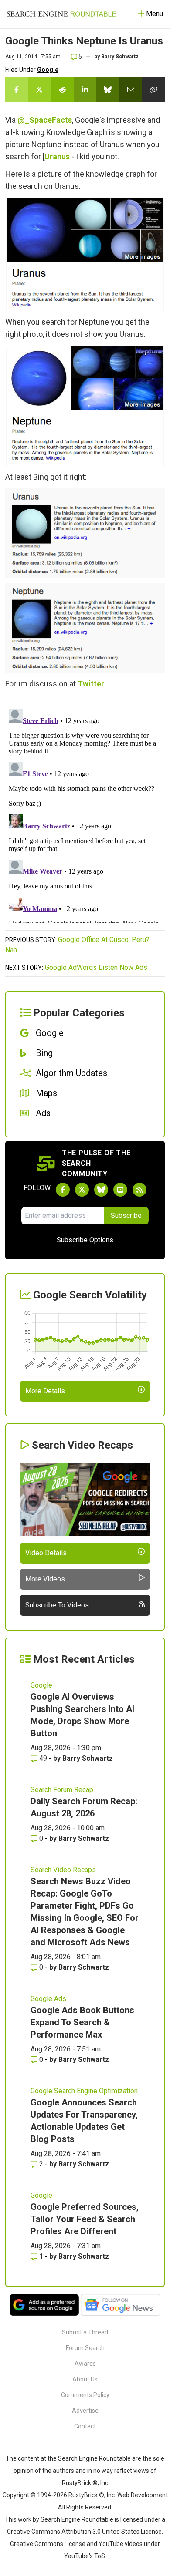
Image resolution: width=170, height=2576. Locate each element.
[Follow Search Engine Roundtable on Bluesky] (101, 1190)
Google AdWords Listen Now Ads (96, 967)
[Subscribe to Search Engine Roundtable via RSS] (139, 1190)
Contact (85, 2426)
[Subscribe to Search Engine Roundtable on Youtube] (120, 1190)
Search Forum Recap (62, 1790)
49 (43, 1758)
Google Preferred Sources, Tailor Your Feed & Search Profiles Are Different (85, 2219)
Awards (85, 2364)
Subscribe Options (85, 1240)
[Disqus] (85, 814)
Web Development (143, 2495)
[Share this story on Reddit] (62, 90)
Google (48, 70)
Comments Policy (85, 2395)
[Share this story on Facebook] (17, 90)
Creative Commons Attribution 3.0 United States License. (85, 2532)
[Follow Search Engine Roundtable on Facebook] (63, 1190)
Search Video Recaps (63, 1870)
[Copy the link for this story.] (153, 90)
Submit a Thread (85, 2332)
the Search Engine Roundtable (90, 2458)
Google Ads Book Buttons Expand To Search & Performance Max (82, 2022)
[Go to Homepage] (61, 14)
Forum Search (85, 2348)
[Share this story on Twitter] (39, 90)
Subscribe (126, 1216)
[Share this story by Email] (130, 90)
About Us (85, 2379)
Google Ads (48, 1999)
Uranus (57, 156)
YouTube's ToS (85, 2556)
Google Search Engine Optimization (84, 2091)
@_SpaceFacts (45, 120)
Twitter (91, 684)
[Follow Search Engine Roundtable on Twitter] (82, 1190)
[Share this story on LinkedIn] (85, 90)
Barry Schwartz (120, 57)
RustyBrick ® (86, 2495)
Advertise (85, 2411)
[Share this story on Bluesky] (108, 90)
